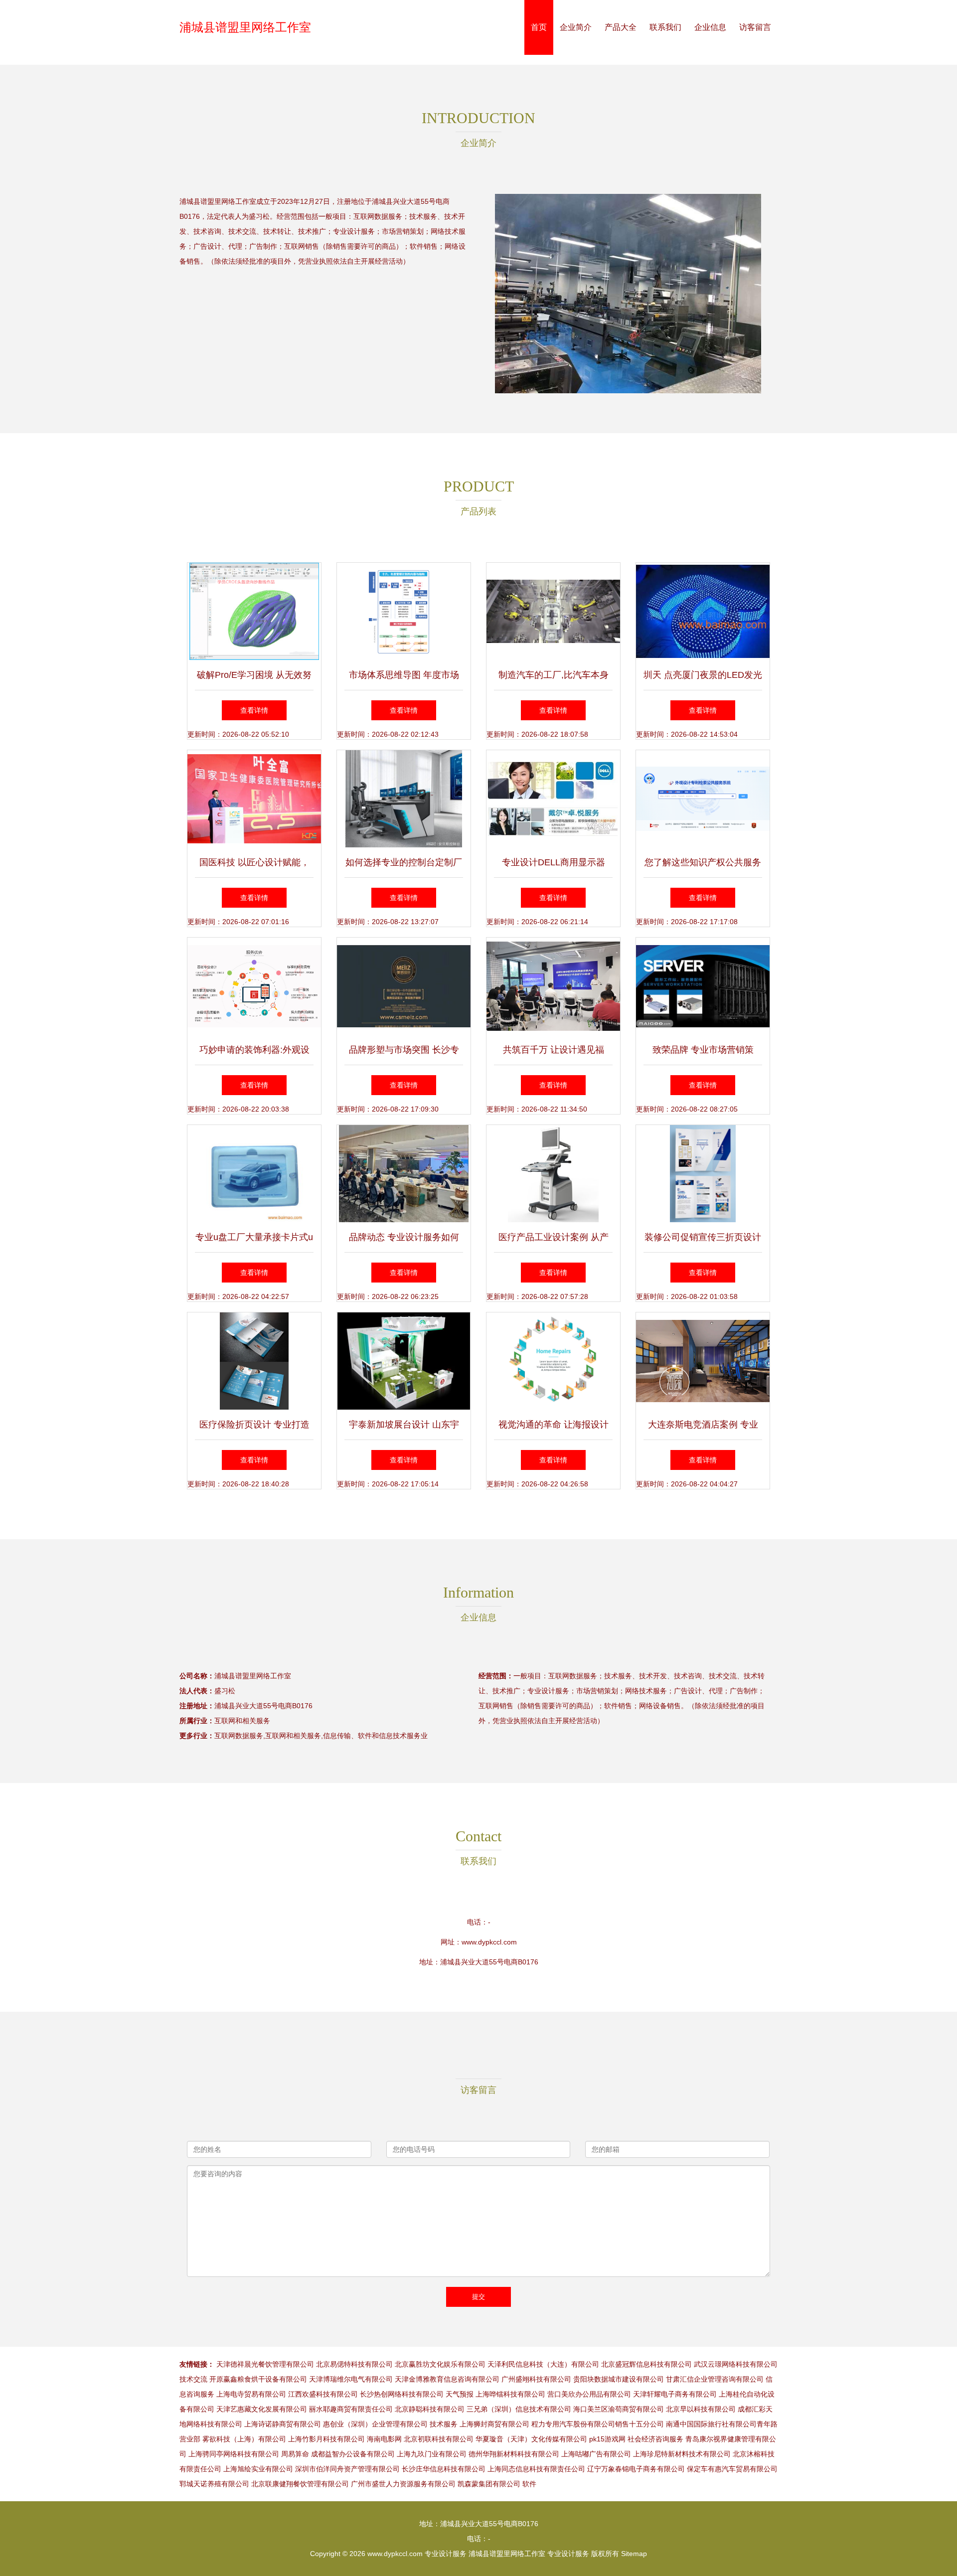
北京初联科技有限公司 (439, 2439)
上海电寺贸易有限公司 (251, 2394)
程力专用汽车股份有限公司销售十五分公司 (598, 2424)
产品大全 (621, 27)
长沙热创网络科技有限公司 (402, 2394)
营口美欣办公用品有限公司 (589, 2394)
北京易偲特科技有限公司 (354, 2364)
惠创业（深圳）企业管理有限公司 (375, 2424)
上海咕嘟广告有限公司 (596, 2454)
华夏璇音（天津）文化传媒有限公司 (531, 2439)
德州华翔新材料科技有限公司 (514, 2454)
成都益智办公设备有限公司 (353, 2454)
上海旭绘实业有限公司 (258, 2469)
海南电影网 (384, 2439)
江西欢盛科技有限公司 (323, 2394)
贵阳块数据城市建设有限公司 (619, 2379)
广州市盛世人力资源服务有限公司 (403, 2484)
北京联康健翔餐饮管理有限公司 (300, 2484)
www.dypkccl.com (489, 1942)
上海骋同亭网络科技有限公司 (234, 2454)
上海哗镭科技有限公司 (510, 2394)
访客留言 (755, 27)
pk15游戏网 (607, 2439)
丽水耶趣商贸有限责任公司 (351, 2409)
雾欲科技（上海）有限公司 (244, 2439)
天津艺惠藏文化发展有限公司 (262, 2409)
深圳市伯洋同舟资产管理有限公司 (347, 2469)
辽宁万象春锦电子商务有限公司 (636, 2469)
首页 (539, 27)
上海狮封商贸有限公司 (494, 2424)
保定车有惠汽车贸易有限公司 (732, 2469)
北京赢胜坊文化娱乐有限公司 (440, 2364)
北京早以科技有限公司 (701, 2409)
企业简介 (576, 27)
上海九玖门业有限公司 (432, 2454)
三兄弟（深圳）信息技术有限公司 (519, 2409)
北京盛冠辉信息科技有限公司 (646, 2364)
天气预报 (460, 2394)
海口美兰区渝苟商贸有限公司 (619, 2409)
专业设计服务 (446, 2554)
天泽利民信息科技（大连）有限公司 (543, 2364)
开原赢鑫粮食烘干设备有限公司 (258, 2379)
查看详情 (254, 710)
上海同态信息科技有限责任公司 (536, 2469)
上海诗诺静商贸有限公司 (283, 2424)
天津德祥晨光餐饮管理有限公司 (265, 2364)
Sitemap (634, 2554)
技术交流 (193, 2379)
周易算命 (295, 2454)
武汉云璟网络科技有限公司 (736, 2364)
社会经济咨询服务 (655, 2439)
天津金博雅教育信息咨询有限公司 (447, 2379)
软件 (529, 2484)
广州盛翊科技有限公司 (536, 2379)
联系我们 (665, 27)
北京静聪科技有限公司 (430, 2409)
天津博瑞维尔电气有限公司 (351, 2379)
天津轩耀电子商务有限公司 (675, 2394)
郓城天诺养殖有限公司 (214, 2484)
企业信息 (710, 27)
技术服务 (444, 2424)
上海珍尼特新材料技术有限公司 (682, 2454)
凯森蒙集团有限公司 (489, 2484)
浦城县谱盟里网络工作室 (245, 27)
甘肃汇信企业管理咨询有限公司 (715, 2379)
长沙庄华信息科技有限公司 (444, 2469)
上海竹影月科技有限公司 (326, 2439)
